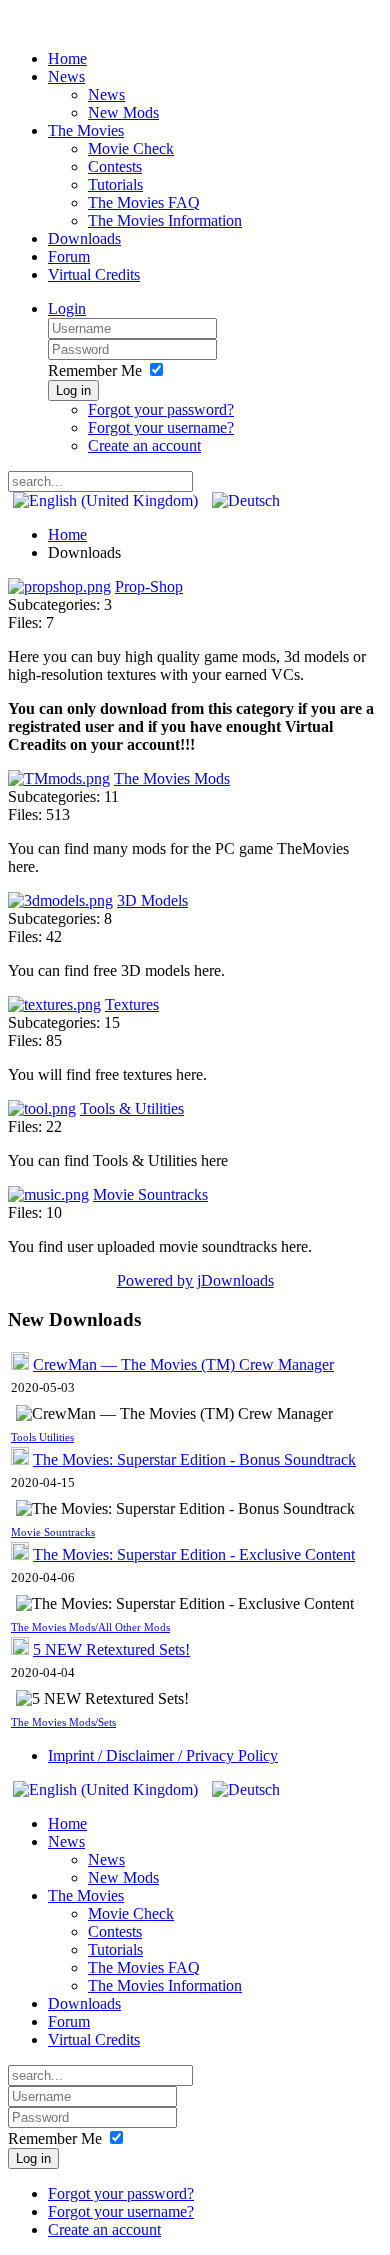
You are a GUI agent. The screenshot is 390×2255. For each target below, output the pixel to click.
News (66, 76)
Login (67, 308)
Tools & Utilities (132, 1108)
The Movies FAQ (144, 202)
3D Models (152, 900)
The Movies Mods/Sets (63, 1722)
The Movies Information (165, 220)
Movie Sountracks (150, 1194)
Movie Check (131, 148)
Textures (132, 1004)
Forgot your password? (161, 409)
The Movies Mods (172, 778)
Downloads (84, 238)
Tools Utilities (42, 1437)
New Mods (123, 112)
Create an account (144, 445)
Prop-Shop (149, 586)
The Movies (86, 130)
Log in (73, 390)
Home (67, 58)
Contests (115, 166)
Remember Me (95, 370)
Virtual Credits (94, 274)
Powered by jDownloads (195, 1280)
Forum (69, 256)
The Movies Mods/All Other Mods (90, 1627)
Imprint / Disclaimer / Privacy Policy (163, 1755)
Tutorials (115, 184)
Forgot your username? (161, 427)
